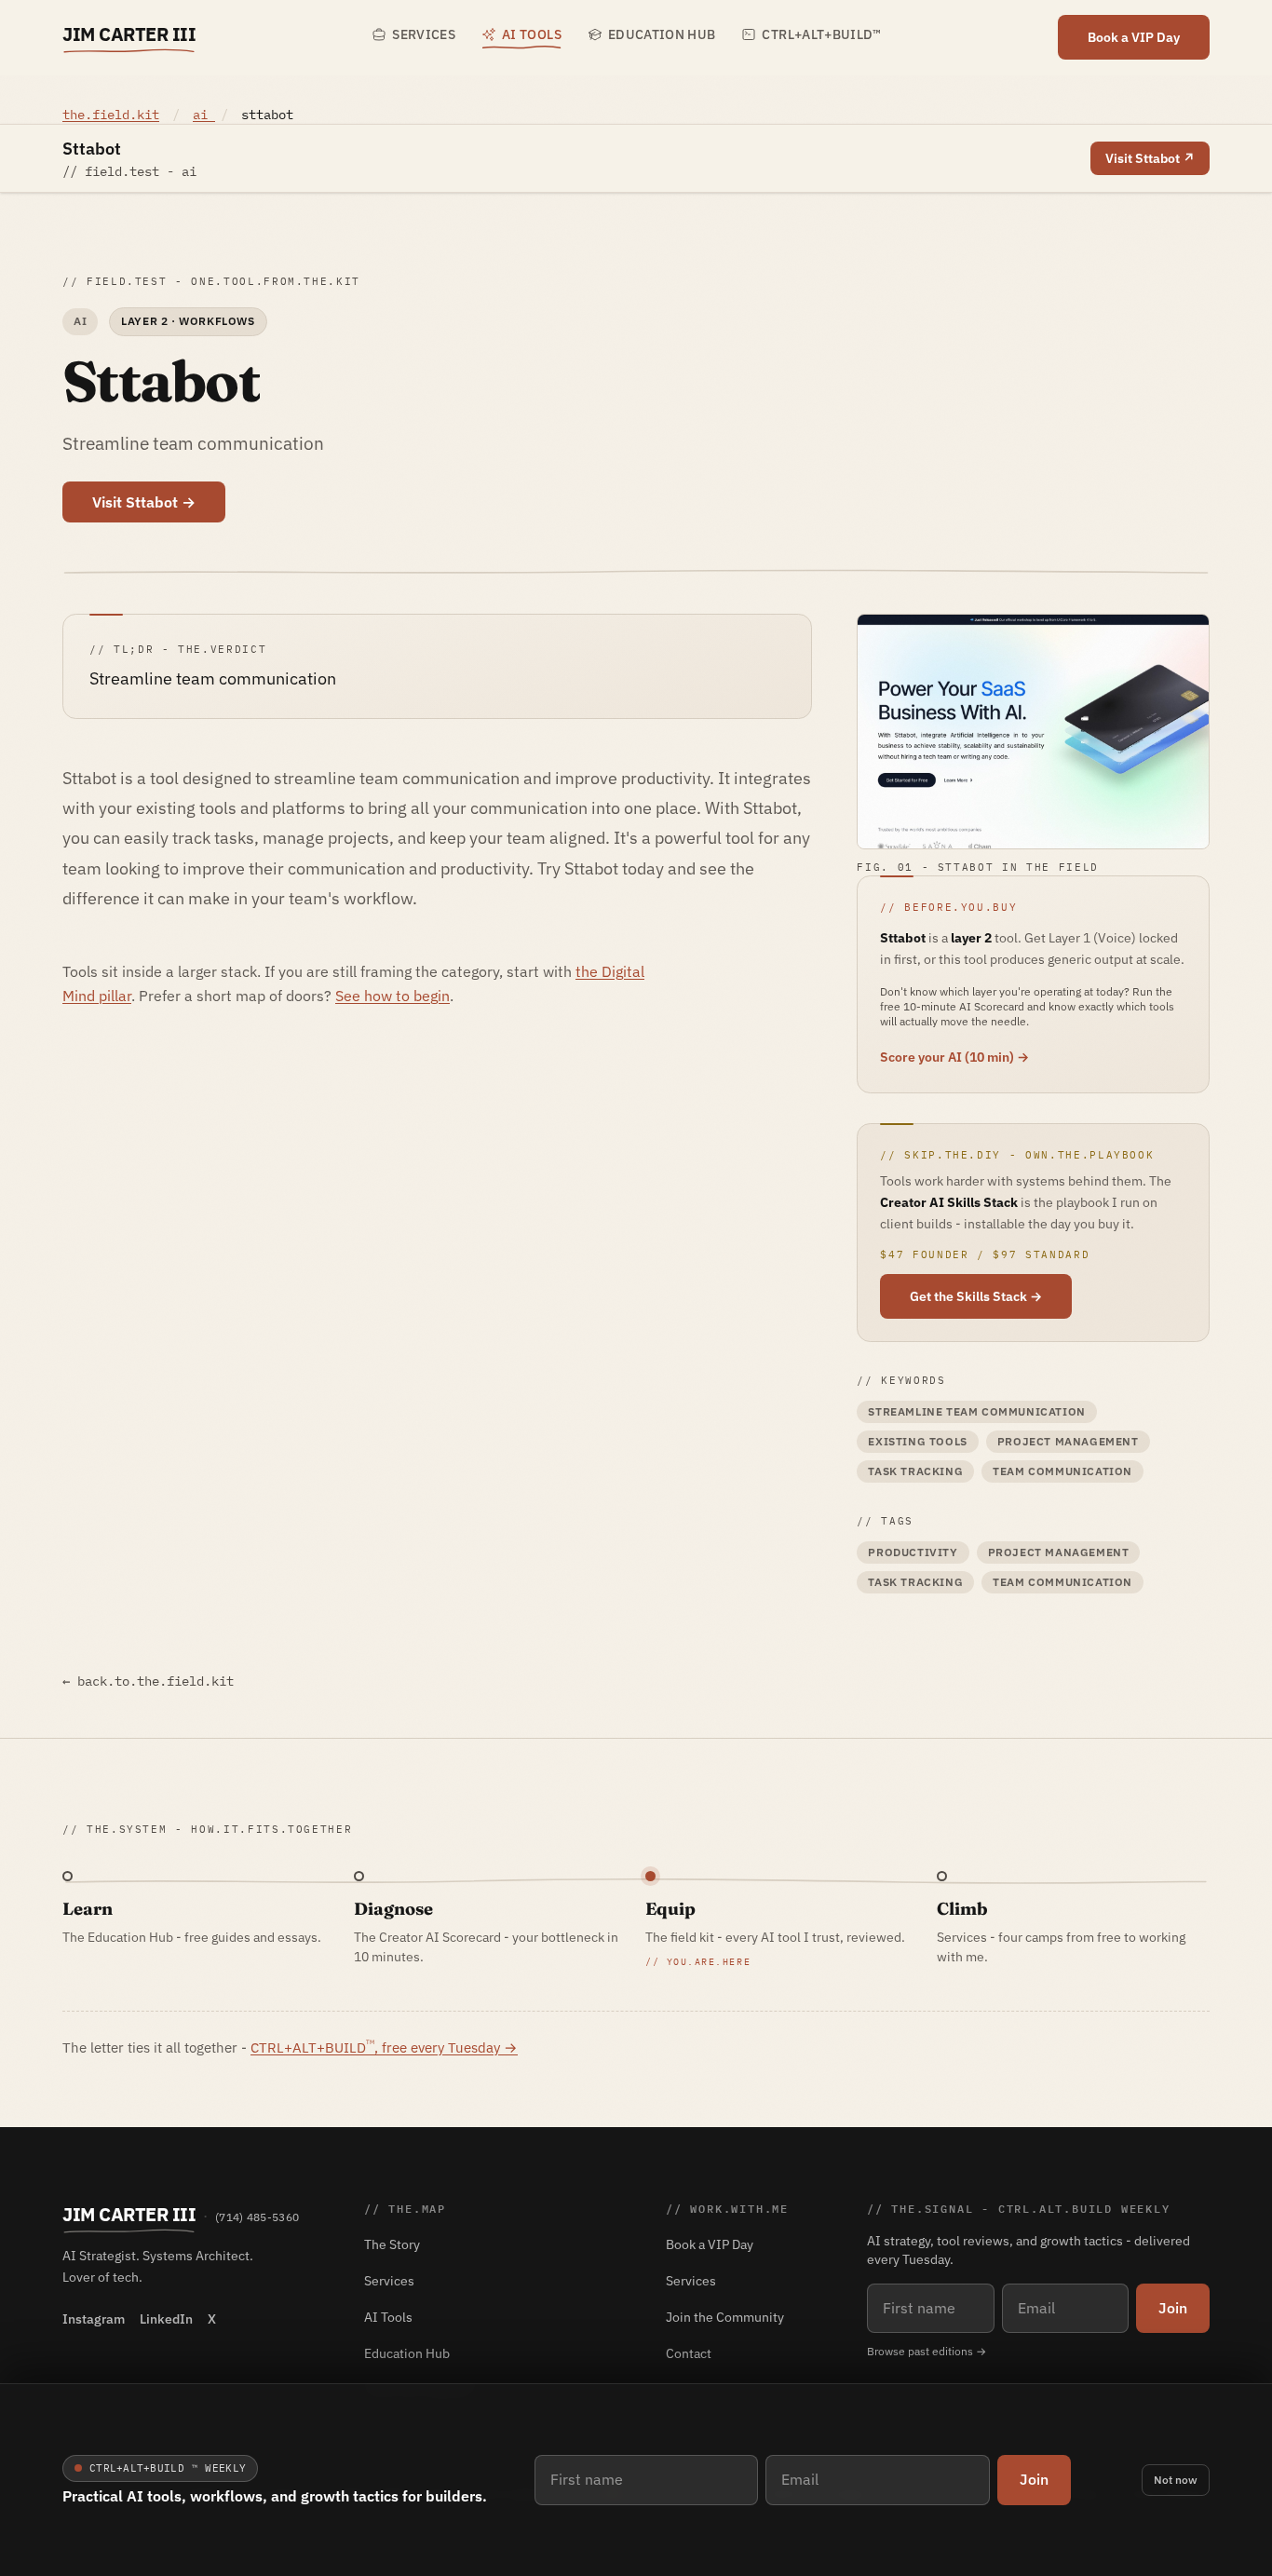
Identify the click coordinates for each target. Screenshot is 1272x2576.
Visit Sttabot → (144, 502)
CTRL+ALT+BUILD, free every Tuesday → (384, 2047)
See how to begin (392, 996)
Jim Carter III (129, 34)
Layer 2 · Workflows (188, 321)
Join (1034, 2479)
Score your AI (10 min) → (954, 1057)
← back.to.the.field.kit (148, 1681)
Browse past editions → (927, 2351)
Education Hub (662, 34)
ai (204, 115)
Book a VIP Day (1134, 37)
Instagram (94, 2319)
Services (424, 34)
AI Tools (532, 34)
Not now (1176, 2480)
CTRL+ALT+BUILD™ (821, 34)
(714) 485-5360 (257, 2217)
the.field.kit (111, 115)
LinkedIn (166, 2319)
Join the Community (725, 2317)
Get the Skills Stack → (976, 1296)
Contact (689, 2353)
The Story (392, 2244)
